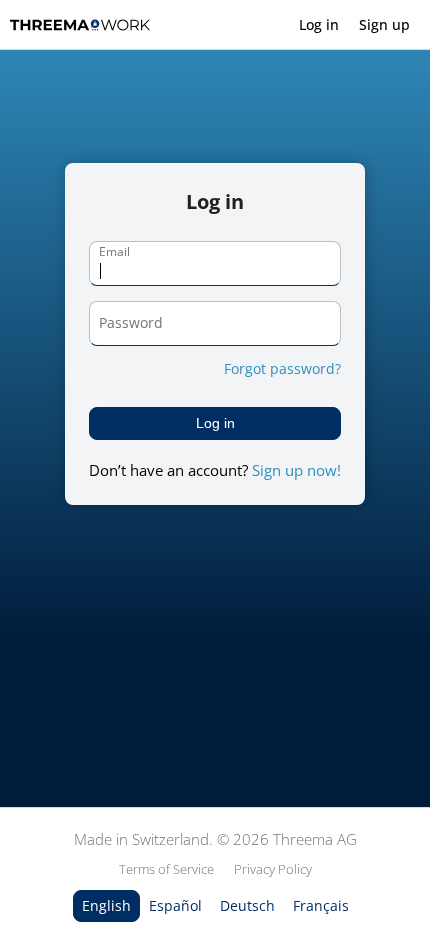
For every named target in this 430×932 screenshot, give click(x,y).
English (106, 905)
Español (175, 905)
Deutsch (247, 905)
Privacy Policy (273, 869)
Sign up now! (296, 470)
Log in (319, 24)
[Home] (80, 25)
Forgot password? (282, 368)
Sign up (384, 24)
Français (321, 905)
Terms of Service (166, 869)
